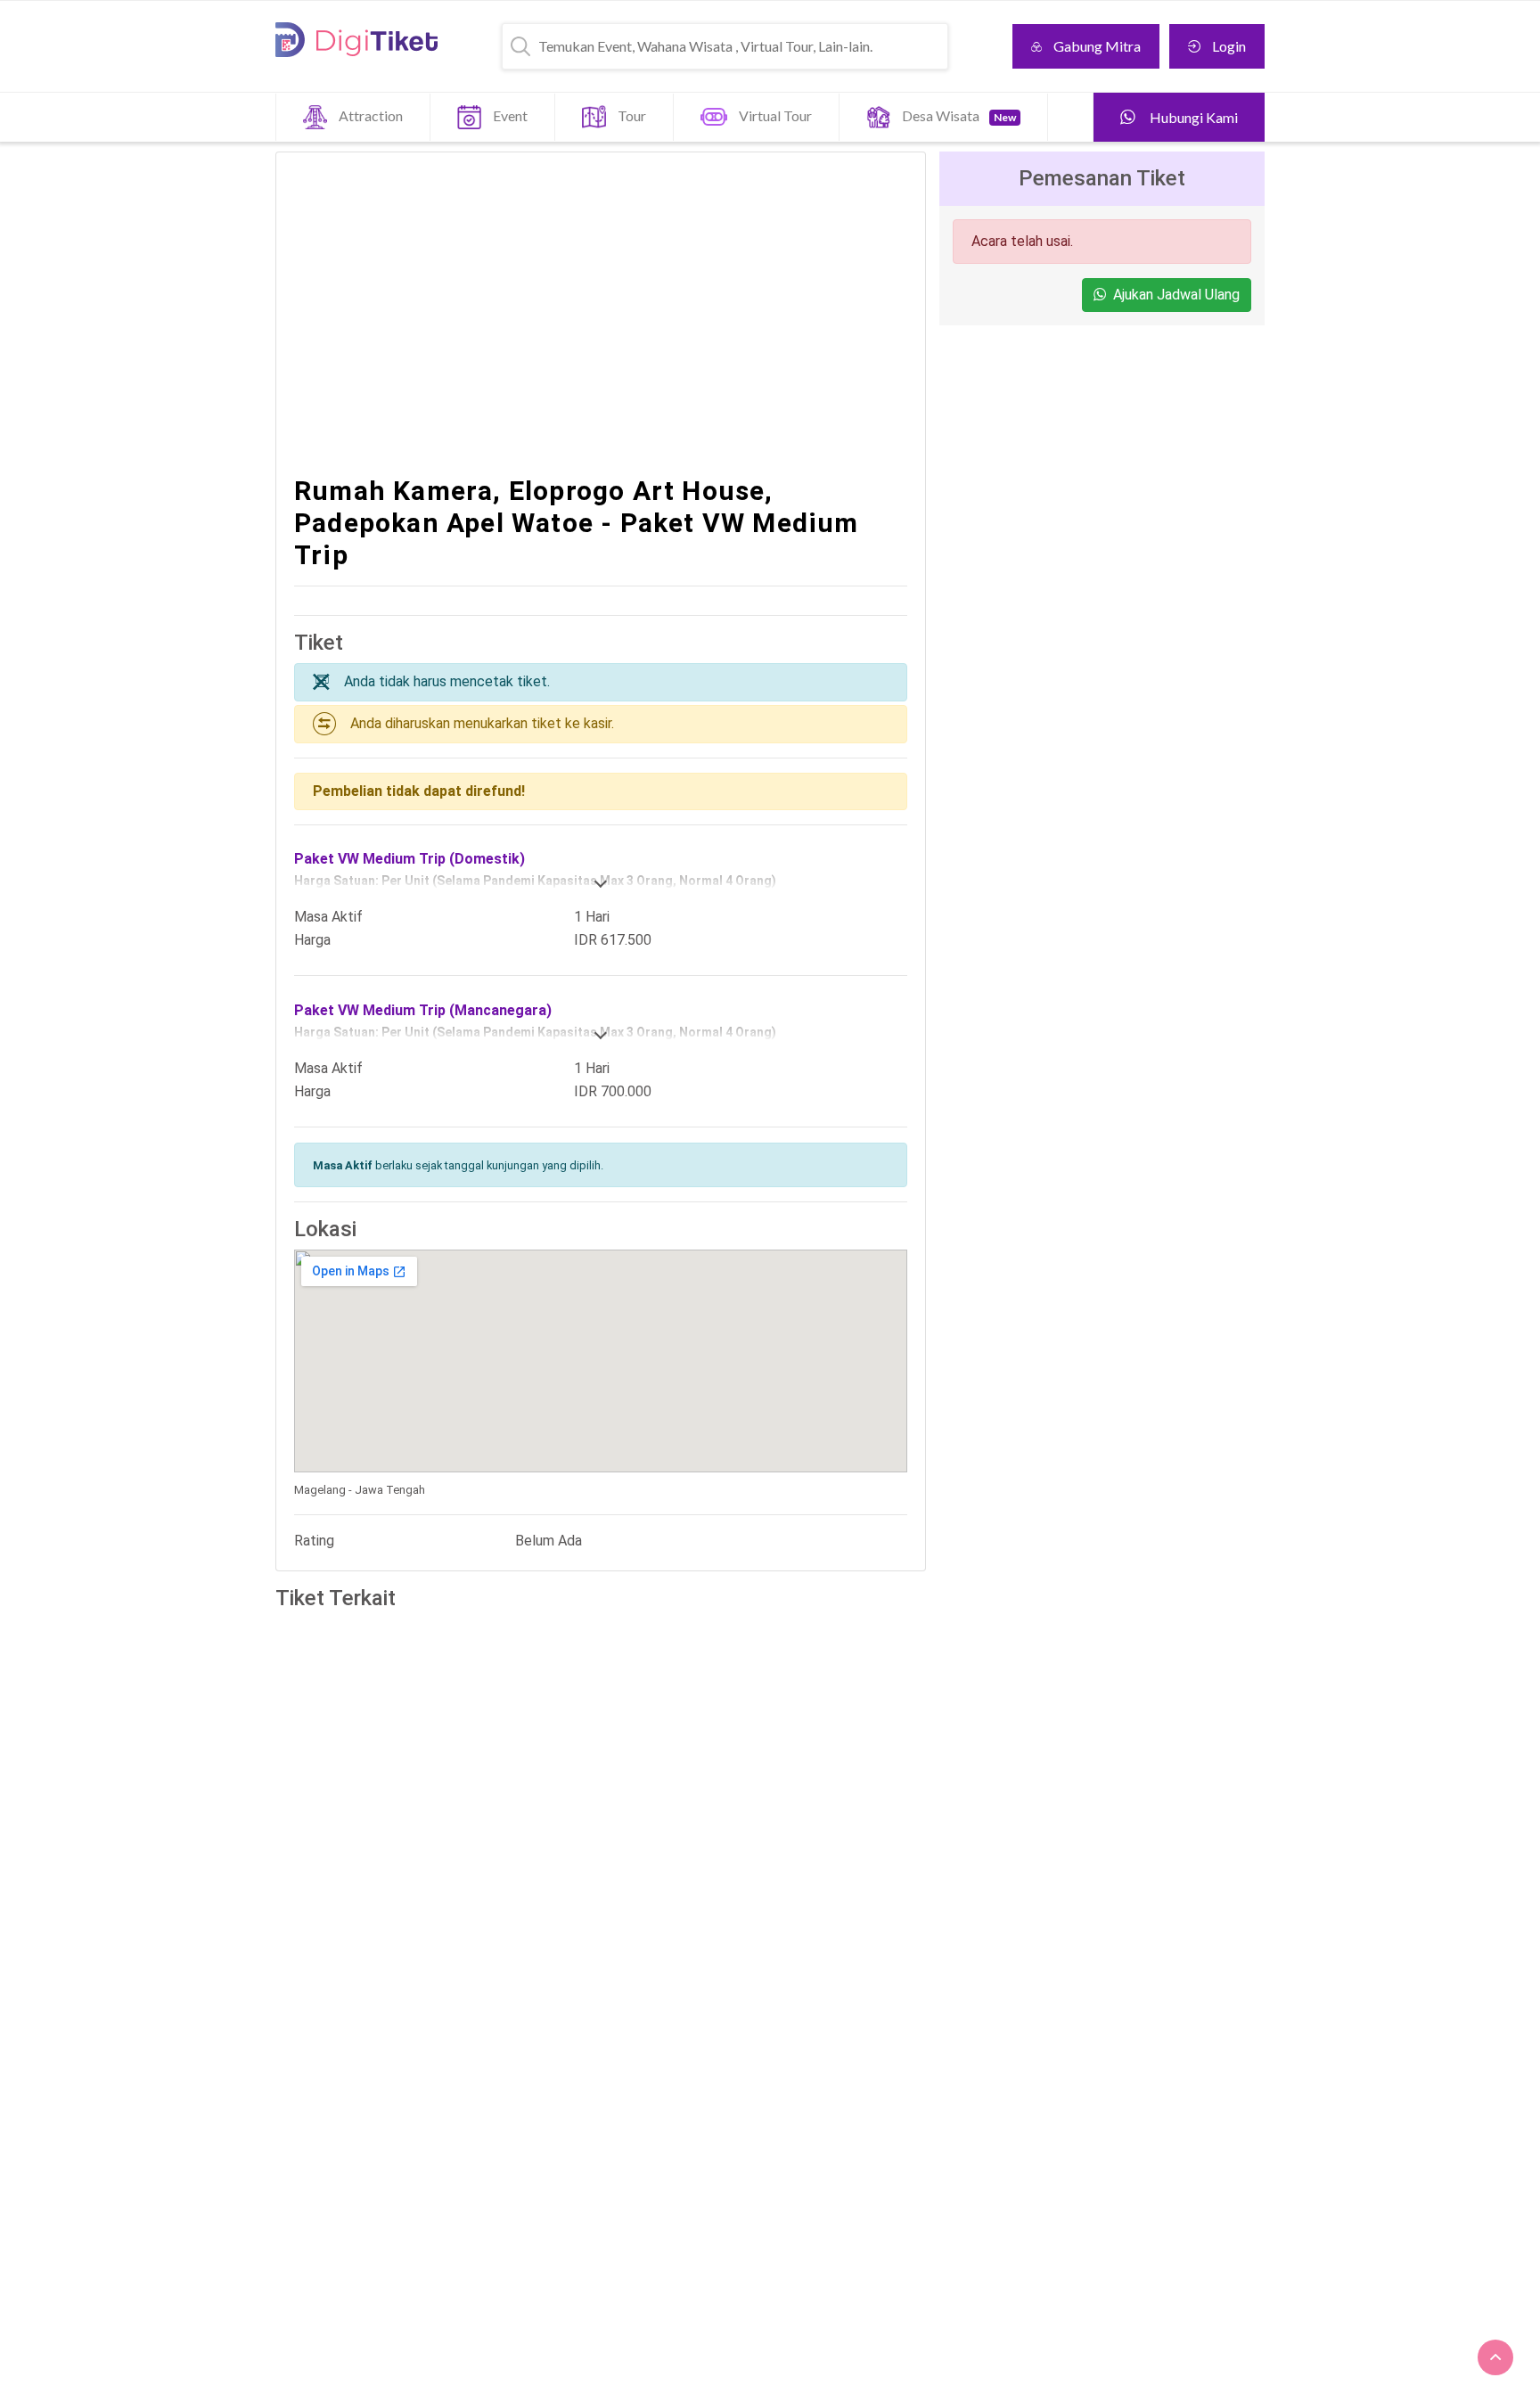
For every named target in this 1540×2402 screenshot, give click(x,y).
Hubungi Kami (1192, 117)
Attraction (371, 115)
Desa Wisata (959, 115)
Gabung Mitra (1097, 46)
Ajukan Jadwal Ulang (1176, 295)
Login (1229, 46)
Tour (632, 115)
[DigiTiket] (356, 40)
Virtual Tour (775, 115)
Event (510, 115)
